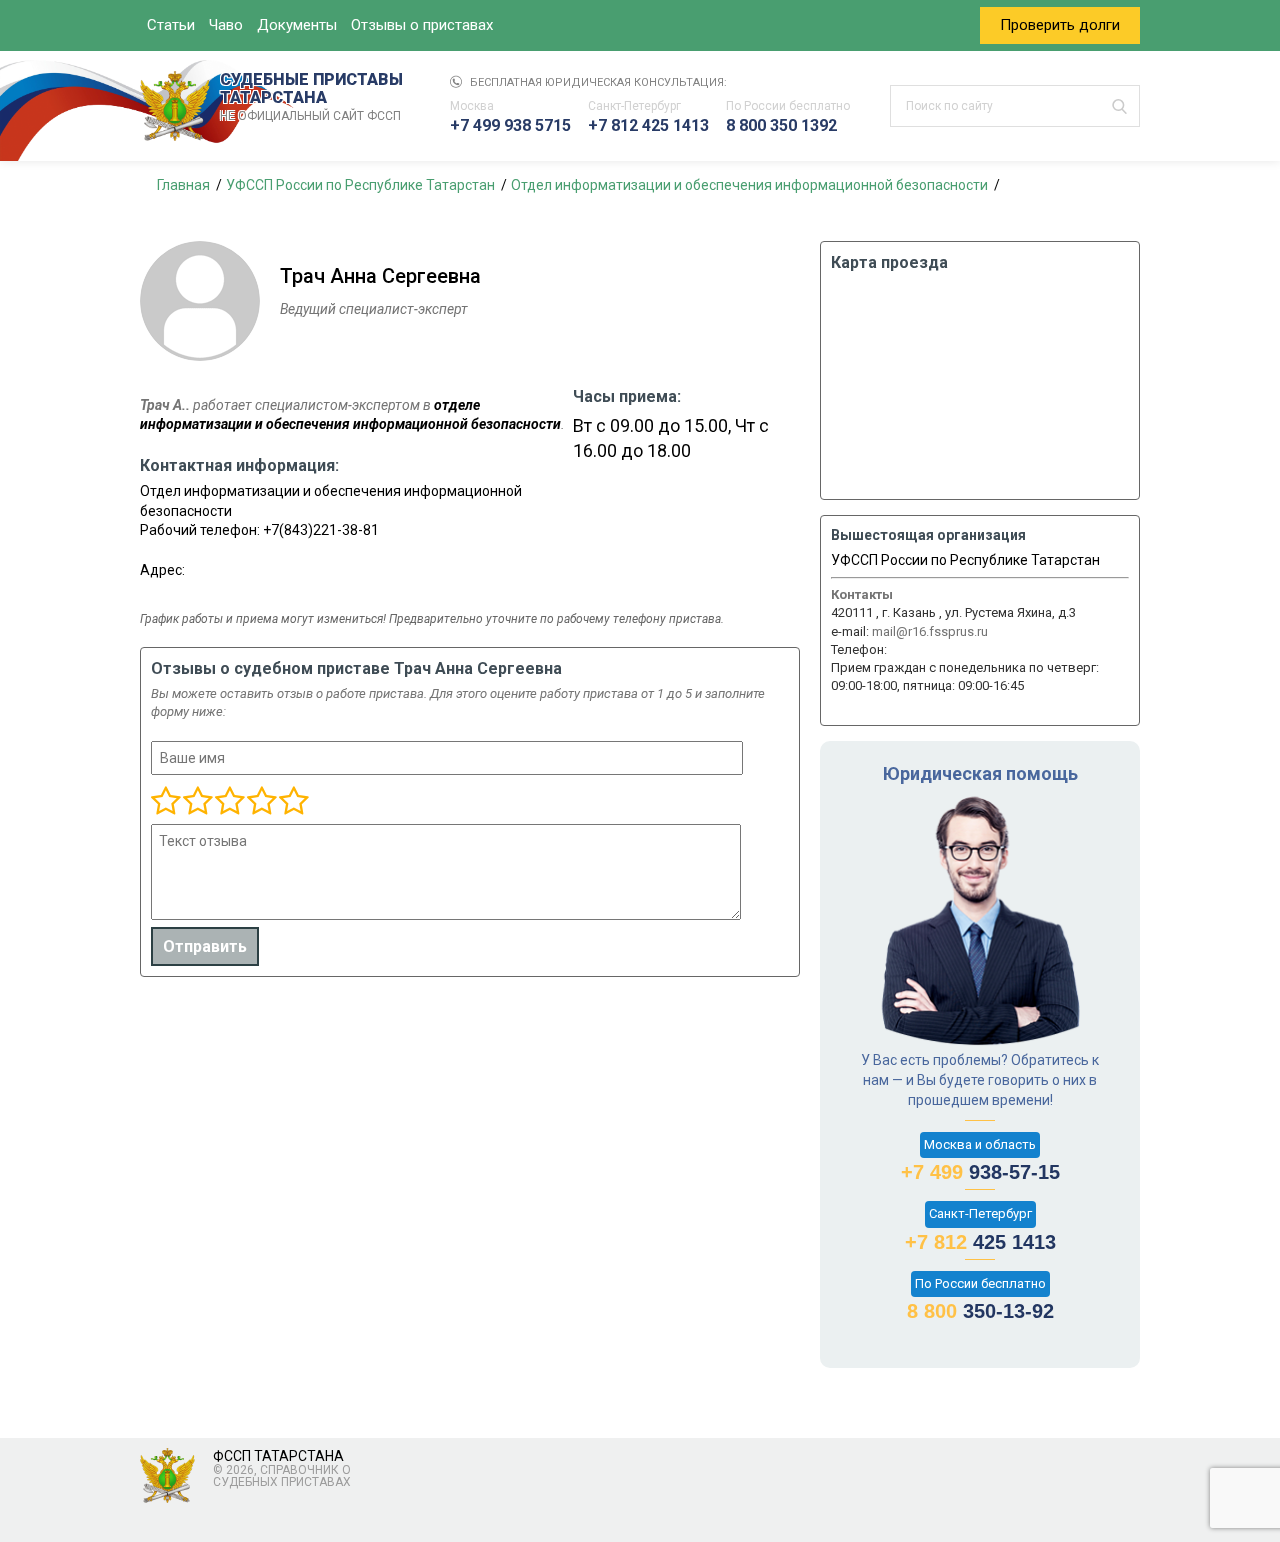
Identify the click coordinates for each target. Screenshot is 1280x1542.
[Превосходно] (293, 802)
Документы (297, 25)
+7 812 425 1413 (648, 125)
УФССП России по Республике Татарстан (965, 560)
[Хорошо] (229, 802)
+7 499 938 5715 (510, 125)
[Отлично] (261, 802)
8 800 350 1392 (781, 125)
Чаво (226, 25)
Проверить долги (1060, 25)
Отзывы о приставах (422, 25)
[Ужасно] (166, 802)
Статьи (171, 25)
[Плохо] (197, 802)
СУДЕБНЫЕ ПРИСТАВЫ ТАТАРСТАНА (311, 97)
